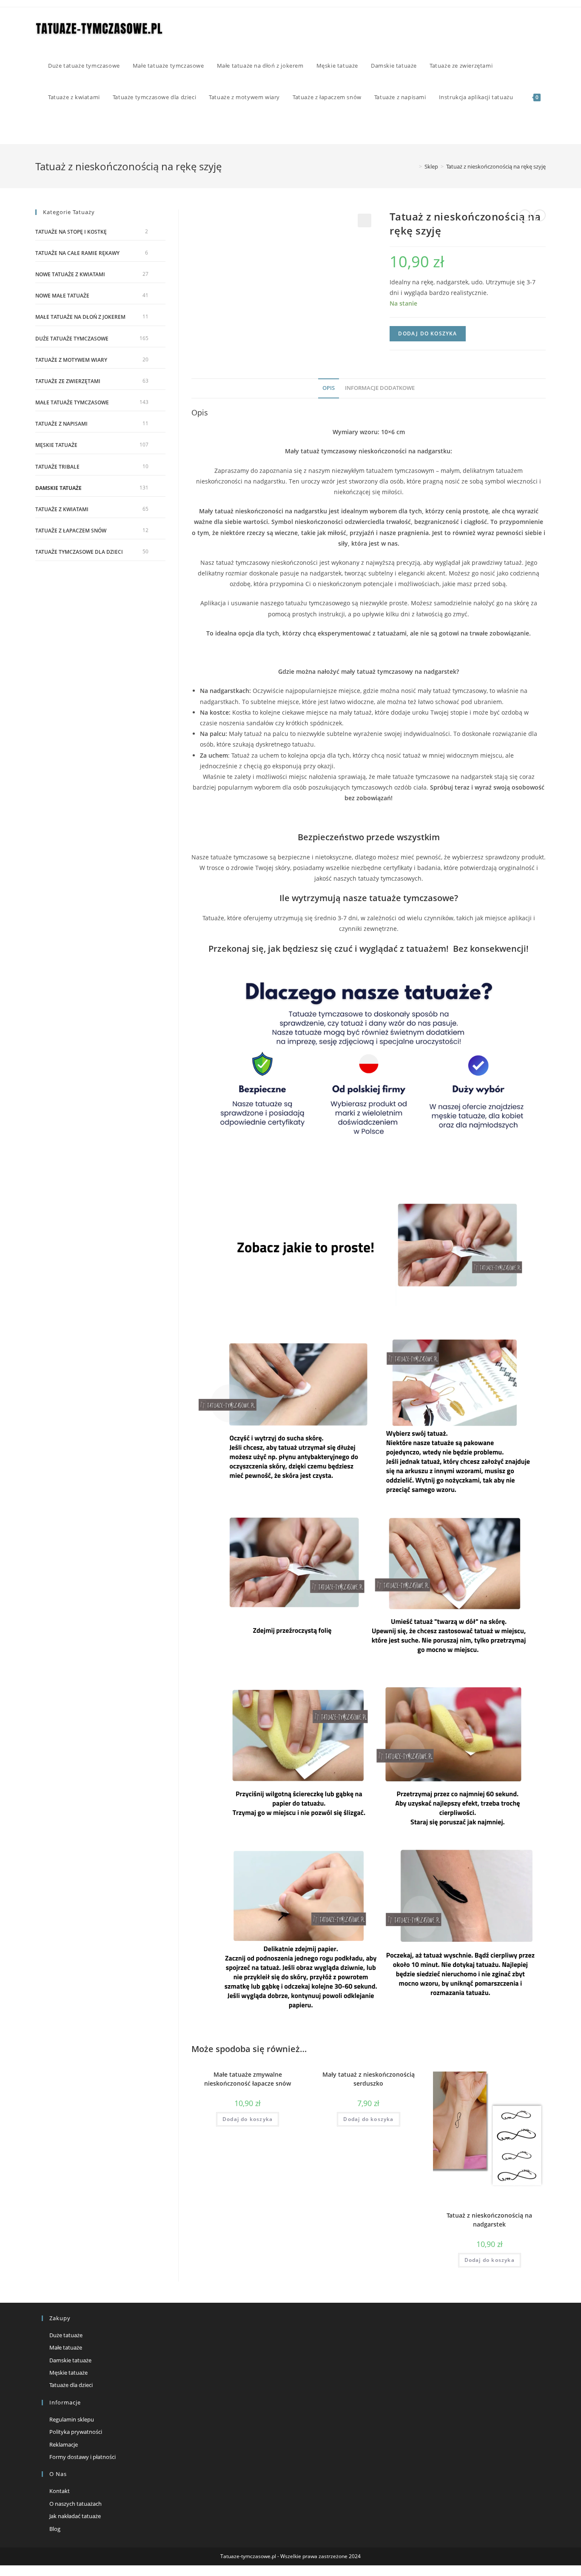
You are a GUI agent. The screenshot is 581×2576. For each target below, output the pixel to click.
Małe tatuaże (66, 2347)
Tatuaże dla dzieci (71, 2385)
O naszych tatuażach (75, 2504)
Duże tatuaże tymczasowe (72, 339)
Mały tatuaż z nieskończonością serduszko (369, 2079)
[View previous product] (525, 215)
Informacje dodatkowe (380, 388)
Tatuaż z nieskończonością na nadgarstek (489, 2220)
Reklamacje (64, 2444)
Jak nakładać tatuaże (75, 2516)
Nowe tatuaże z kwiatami (70, 274)
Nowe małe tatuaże (62, 296)
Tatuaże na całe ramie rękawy (77, 253)
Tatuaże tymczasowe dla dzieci (79, 552)
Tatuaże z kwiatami (62, 509)
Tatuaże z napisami (61, 424)
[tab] (329, 388)
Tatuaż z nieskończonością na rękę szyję (496, 166)
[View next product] (540, 215)
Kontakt (60, 2491)
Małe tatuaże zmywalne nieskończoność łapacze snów (248, 2079)
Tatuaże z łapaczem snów (71, 531)
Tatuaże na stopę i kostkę (71, 232)
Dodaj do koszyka (427, 333)
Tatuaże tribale (57, 467)
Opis (329, 388)
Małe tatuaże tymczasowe (72, 402)
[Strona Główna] (414, 166)
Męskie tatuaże (56, 445)
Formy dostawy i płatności (83, 2457)
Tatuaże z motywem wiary (71, 360)
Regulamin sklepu (72, 2419)
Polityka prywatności (76, 2432)
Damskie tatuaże (58, 488)
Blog (55, 2529)
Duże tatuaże (66, 2335)
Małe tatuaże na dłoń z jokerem (80, 317)
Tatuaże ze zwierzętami (68, 381)
